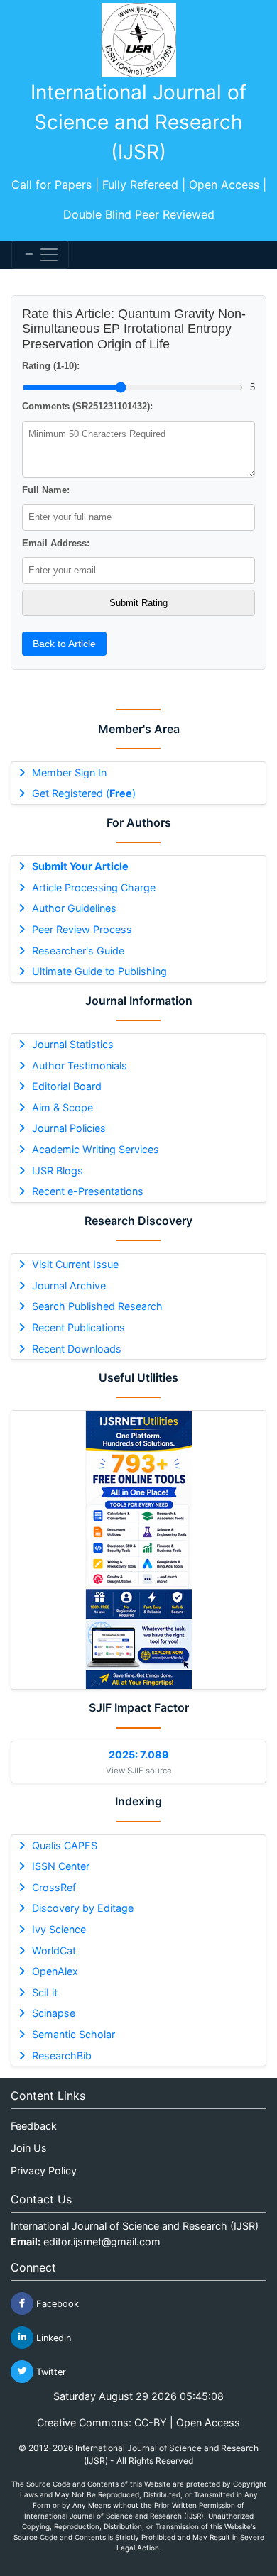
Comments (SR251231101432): (87, 406)
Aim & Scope (63, 1107)
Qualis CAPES (65, 1845)
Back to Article (64, 644)
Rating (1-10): (51, 366)
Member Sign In (69, 772)
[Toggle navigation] (40, 255)
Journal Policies (69, 1128)
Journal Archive (69, 1286)
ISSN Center (61, 1866)
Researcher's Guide (78, 951)
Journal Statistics (73, 1044)
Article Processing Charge (94, 887)
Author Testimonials (80, 1066)
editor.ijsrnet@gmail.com (102, 2241)
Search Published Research (97, 1306)
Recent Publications (78, 1327)
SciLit (45, 1992)
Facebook (56, 2303)
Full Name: (46, 490)
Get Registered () (84, 793)
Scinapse (54, 2013)
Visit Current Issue (75, 1264)
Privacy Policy (44, 2170)
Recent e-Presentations (88, 1191)
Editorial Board (67, 1086)
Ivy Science (59, 1929)
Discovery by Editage (83, 1908)
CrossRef (54, 1887)
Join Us (29, 2148)
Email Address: (56, 543)
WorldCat (54, 1950)
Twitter (50, 2371)
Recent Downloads (77, 1349)
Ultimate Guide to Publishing (99, 971)
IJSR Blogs (58, 1171)
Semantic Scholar (74, 2034)
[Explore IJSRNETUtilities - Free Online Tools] (138, 1550)
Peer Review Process (82, 929)
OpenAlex (55, 1971)
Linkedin (52, 2337)
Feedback (34, 2126)
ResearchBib (62, 2055)
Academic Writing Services (96, 1149)
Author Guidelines (74, 908)
